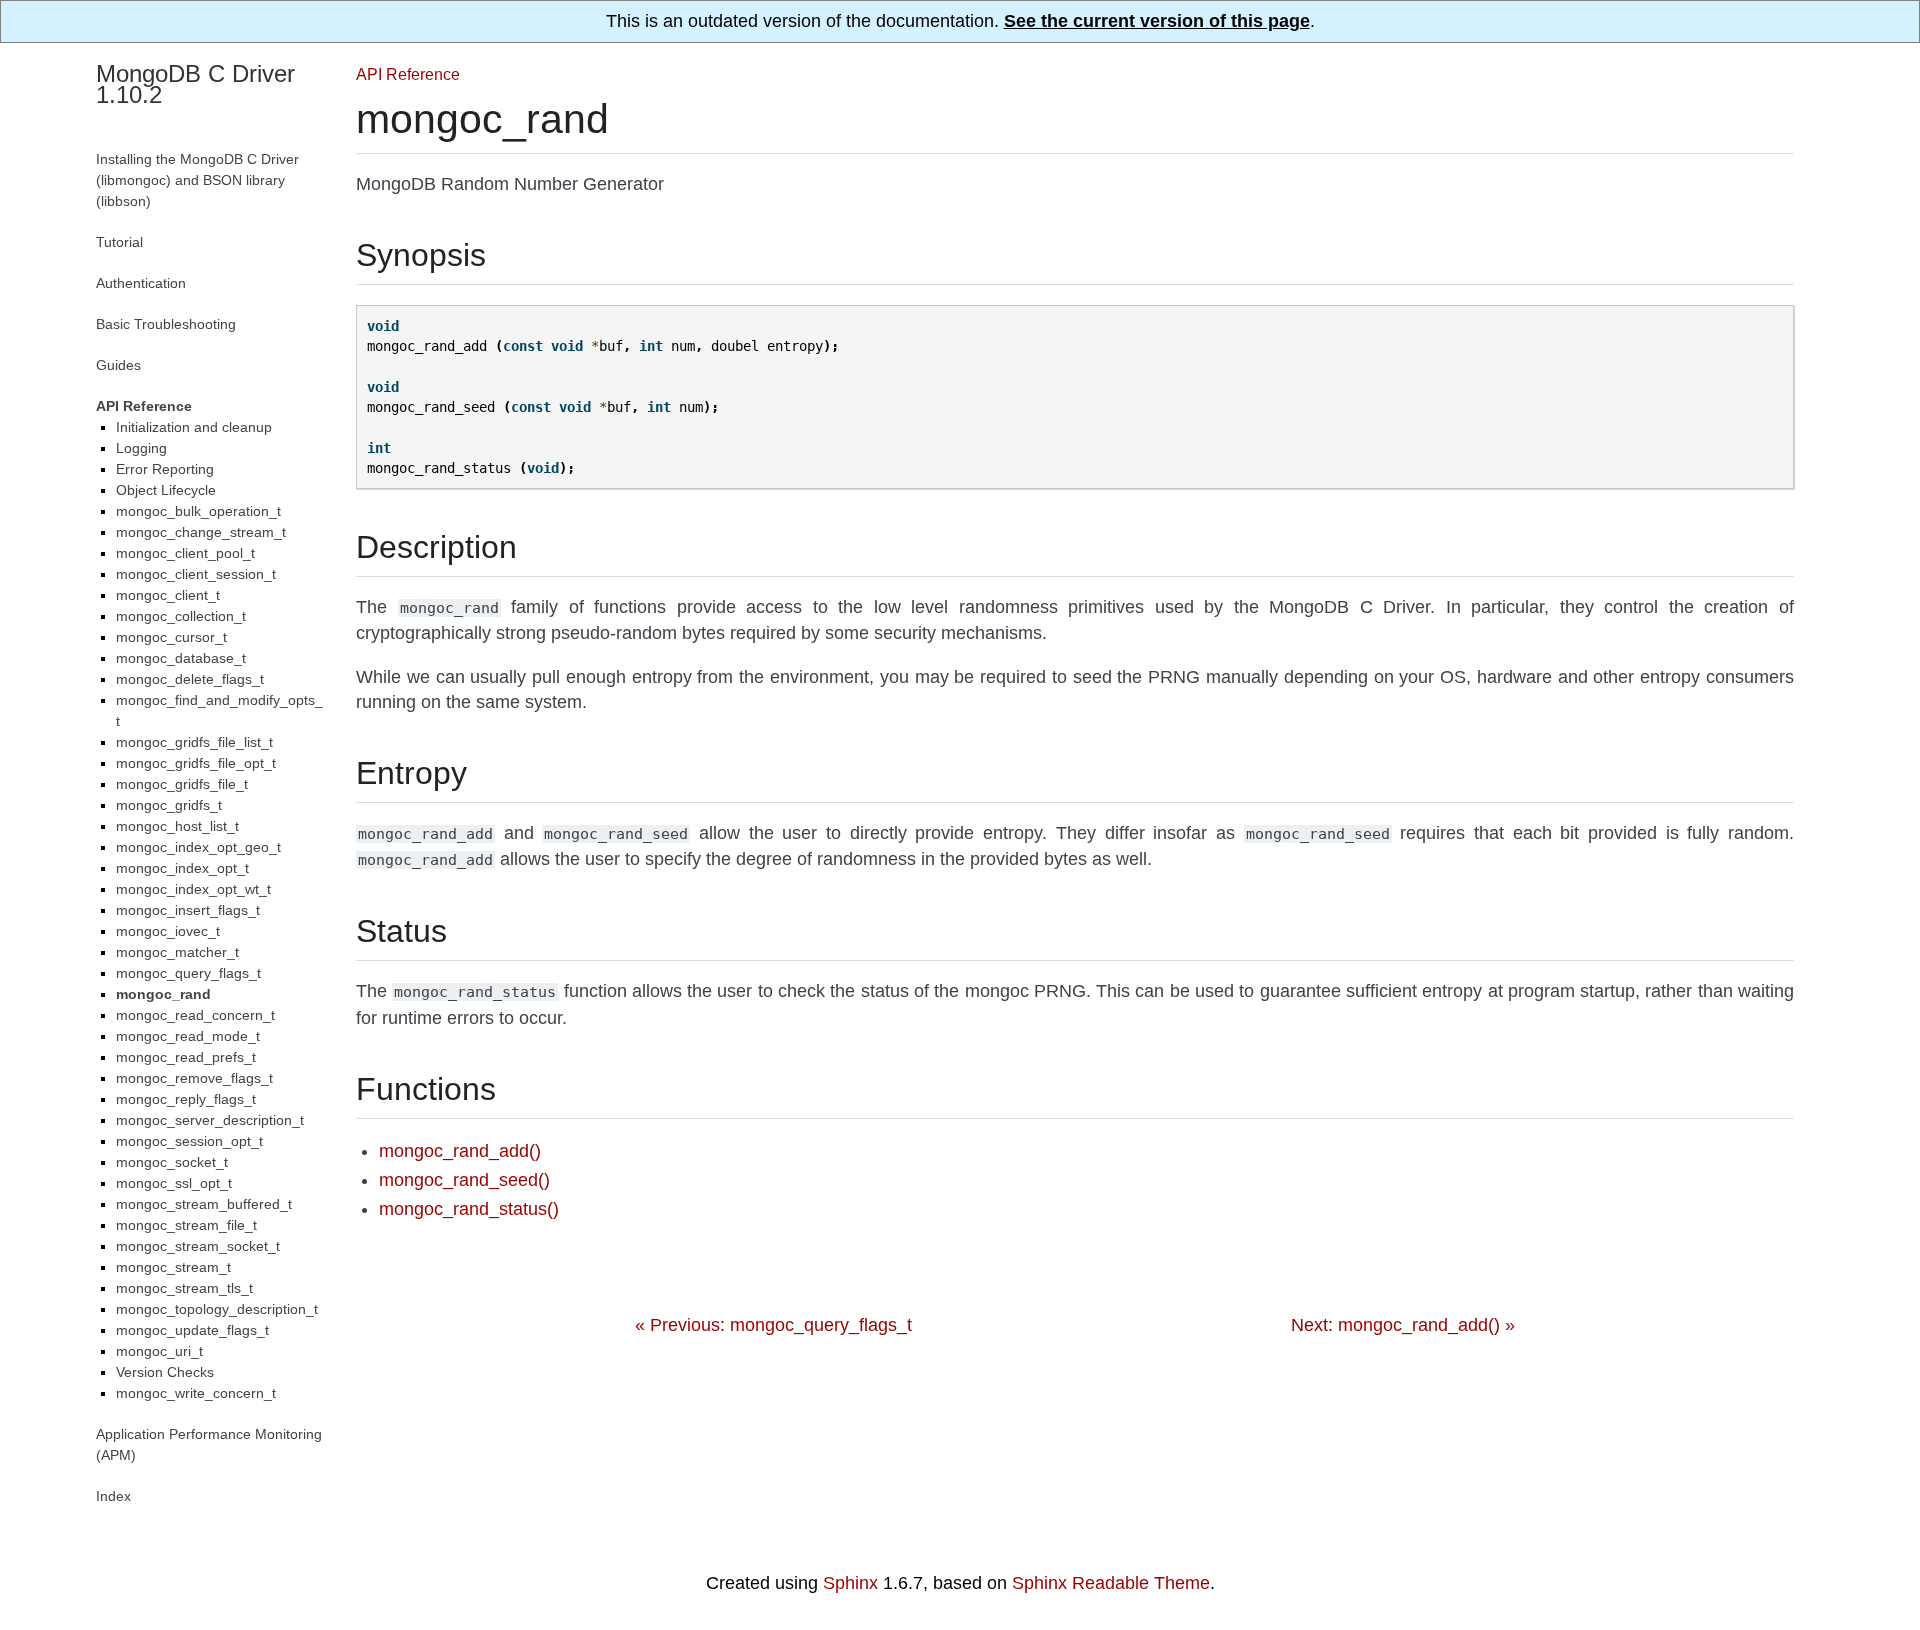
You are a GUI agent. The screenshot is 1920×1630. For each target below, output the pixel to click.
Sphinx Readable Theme (1111, 1583)
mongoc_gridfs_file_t (182, 784)
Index (113, 1496)
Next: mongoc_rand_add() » (1403, 1325)
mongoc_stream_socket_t (198, 1246)
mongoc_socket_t (172, 1162)
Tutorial (119, 242)
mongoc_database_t (181, 658)
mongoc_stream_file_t (186, 1225)
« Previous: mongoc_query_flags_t (773, 1325)
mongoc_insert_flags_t (188, 910)
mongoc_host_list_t (177, 826)
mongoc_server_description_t (210, 1120)
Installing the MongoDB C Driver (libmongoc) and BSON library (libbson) (197, 180)
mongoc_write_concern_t (196, 1393)
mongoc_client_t (168, 595)
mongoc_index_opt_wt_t (193, 889)
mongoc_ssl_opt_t (174, 1183)
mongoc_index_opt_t (182, 868)
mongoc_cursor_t (171, 637)
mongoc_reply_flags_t (186, 1099)
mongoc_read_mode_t (188, 1036)
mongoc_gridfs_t (169, 805)
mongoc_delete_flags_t (190, 679)
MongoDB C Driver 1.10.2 (195, 84)
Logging (141, 448)
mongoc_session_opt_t (189, 1141)
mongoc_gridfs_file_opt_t (196, 763)
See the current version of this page (1157, 21)
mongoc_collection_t (181, 616)
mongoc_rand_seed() (464, 1180)
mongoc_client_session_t (196, 574)
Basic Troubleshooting (166, 324)
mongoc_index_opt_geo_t (198, 847)
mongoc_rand (163, 994)
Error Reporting (165, 469)
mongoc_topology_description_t (217, 1309)
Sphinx (850, 1583)
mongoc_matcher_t (177, 952)
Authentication (141, 283)
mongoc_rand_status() (469, 1209)
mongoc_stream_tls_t (184, 1288)
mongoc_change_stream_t (201, 532)
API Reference (408, 74)
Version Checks (165, 1372)
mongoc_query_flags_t (188, 973)
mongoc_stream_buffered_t (204, 1204)
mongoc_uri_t (159, 1351)
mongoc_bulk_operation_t (198, 511)
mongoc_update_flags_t (192, 1330)
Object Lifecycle (166, 490)
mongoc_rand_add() (460, 1151)
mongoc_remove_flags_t (194, 1078)
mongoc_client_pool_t (185, 553)
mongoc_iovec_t (168, 931)
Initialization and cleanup (194, 427)
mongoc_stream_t (173, 1267)
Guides (118, 365)
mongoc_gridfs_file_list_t (194, 742)
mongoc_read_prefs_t (186, 1057)
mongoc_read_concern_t (195, 1015)
